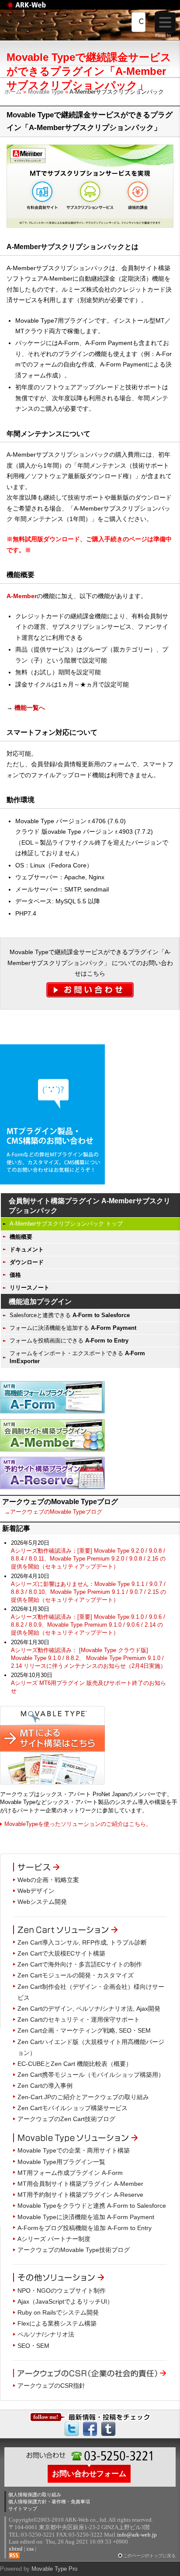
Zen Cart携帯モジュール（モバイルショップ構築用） (91, 2075)
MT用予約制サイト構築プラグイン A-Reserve (80, 2195)
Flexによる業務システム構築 (57, 2323)
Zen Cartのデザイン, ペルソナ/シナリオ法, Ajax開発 (89, 2009)
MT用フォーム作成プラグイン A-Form (70, 2173)
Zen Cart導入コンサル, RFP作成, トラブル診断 (82, 1942)
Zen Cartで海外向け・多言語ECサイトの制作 (80, 1964)
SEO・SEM (33, 2346)
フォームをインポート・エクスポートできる (77, 1357)
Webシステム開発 (42, 1902)
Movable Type (46, 92)
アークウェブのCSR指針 (51, 2386)
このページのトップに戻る (149, 2556)
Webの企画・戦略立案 (48, 1880)
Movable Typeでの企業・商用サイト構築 (74, 2150)
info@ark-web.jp (137, 2535)
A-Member (22, 596)
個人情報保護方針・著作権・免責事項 (49, 2502)
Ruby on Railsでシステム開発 (58, 2312)
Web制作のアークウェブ (37, 9)
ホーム (13, 92)
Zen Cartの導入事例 (45, 2086)
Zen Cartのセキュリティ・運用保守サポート (79, 2019)
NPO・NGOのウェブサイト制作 (62, 2291)
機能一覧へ (30, 708)
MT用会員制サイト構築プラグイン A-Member (80, 2184)
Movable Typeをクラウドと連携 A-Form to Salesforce (92, 2206)
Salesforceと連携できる (70, 1315)
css (30, 2549)
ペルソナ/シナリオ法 (46, 2334)
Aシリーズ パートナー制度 (54, 2239)
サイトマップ (23, 2509)
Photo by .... (166, 35)
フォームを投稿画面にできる (69, 1341)
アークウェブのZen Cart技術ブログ (66, 2119)
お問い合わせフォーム (89, 2474)
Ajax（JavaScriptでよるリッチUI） (65, 2301)
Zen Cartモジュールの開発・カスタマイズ (76, 1975)
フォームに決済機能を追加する (73, 1328)
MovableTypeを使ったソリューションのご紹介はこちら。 (78, 1824)
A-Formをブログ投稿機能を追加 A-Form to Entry (85, 2228)
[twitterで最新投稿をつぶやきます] (72, 2428)
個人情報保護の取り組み (35, 2495)
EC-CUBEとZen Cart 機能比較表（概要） (75, 2064)
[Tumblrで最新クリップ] (108, 2428)
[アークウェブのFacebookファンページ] (90, 2428)
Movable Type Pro (54, 2569)
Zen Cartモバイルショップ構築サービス (73, 2108)
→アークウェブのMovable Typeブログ (53, 1512)
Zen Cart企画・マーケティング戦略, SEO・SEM (84, 2030)
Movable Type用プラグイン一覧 (61, 2162)
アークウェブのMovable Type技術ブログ (74, 2250)
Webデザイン (36, 1891)
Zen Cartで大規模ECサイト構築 (61, 1953)
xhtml (16, 2549)
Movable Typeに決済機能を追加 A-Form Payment (86, 2217)
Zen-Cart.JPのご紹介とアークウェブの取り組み (83, 2097)
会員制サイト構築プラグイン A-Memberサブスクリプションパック (90, 1206)
